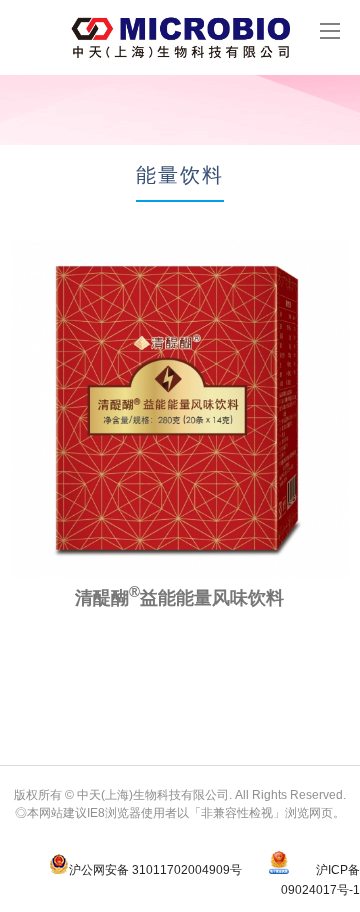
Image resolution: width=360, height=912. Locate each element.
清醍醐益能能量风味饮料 (179, 598)
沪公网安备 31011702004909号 (155, 870)
